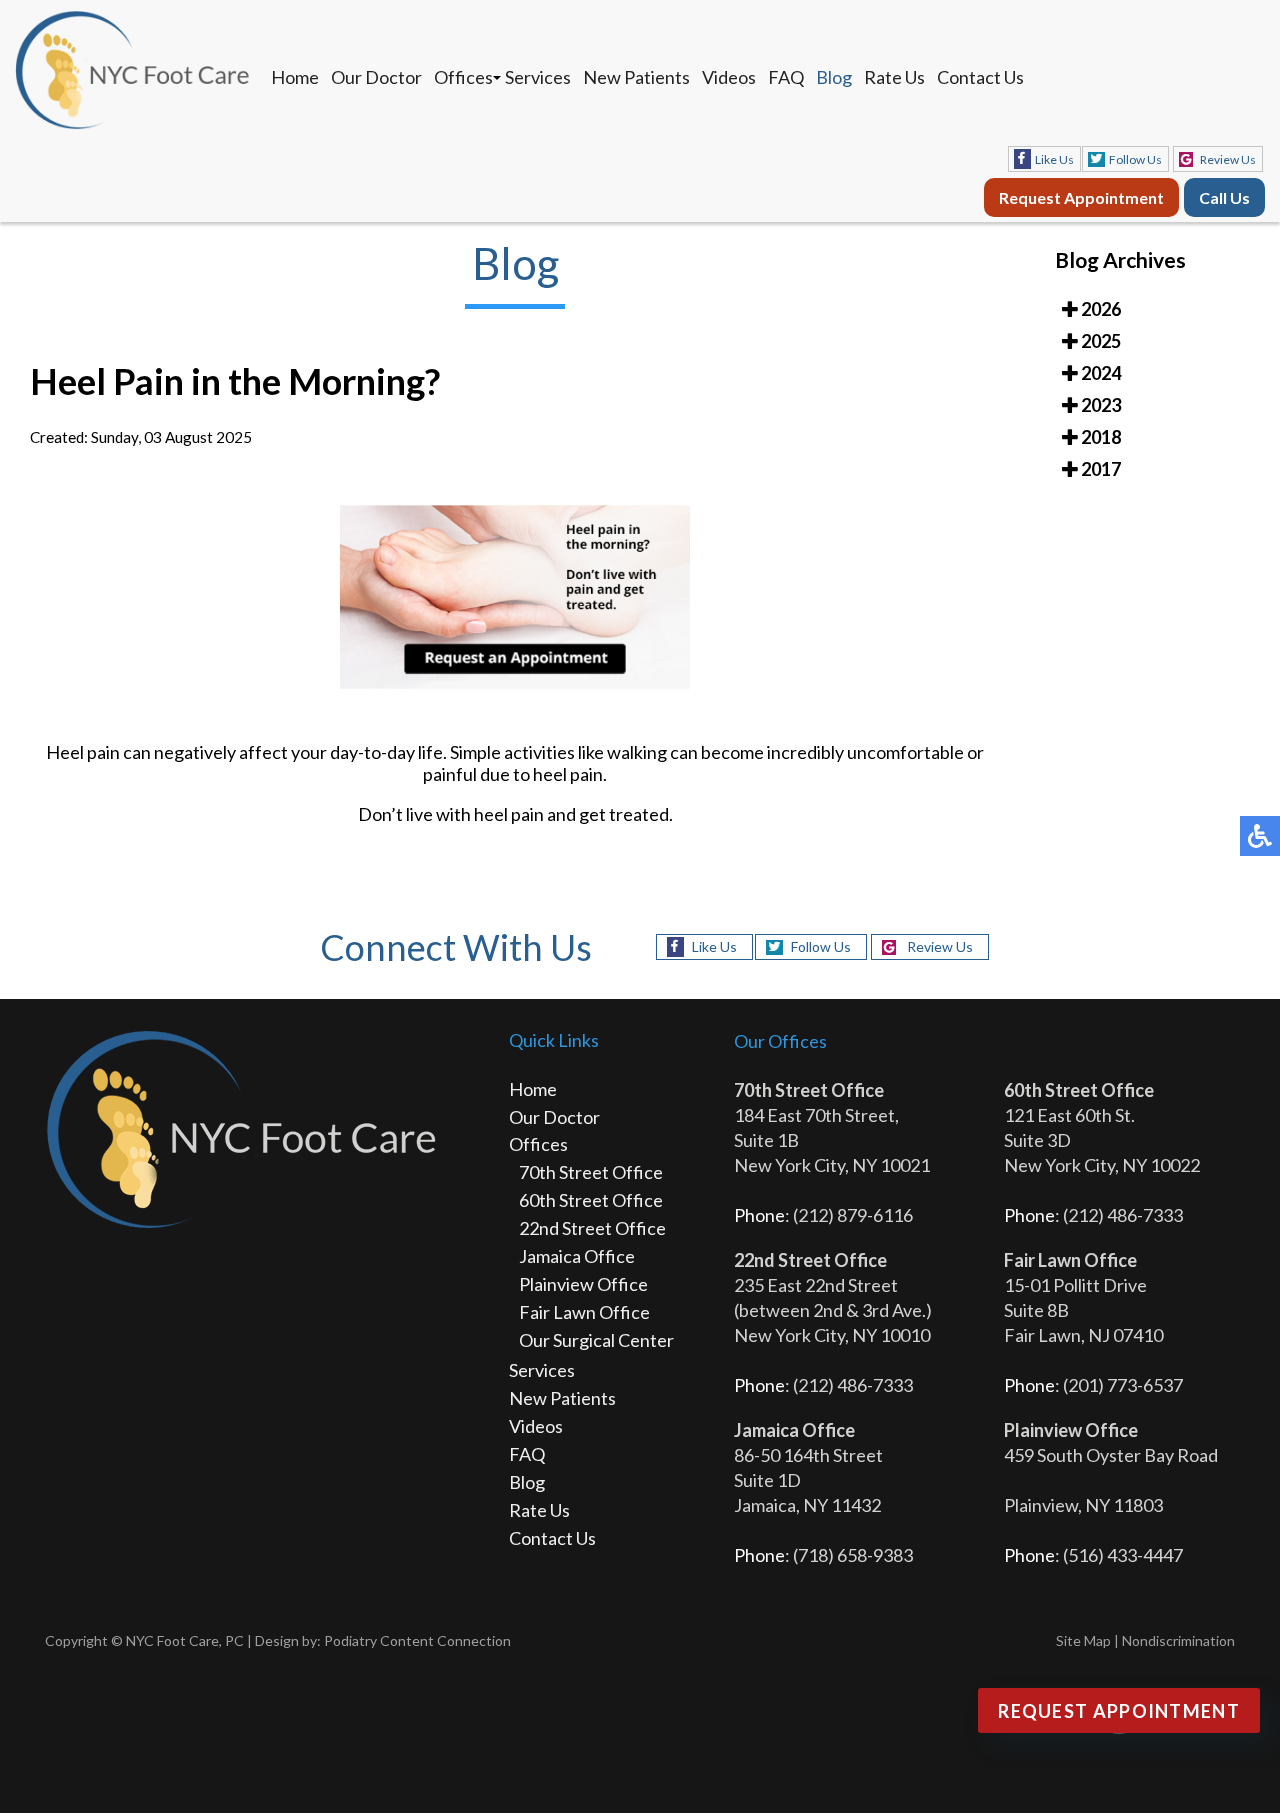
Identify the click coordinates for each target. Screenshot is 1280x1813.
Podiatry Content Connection (417, 1640)
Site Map (1083, 1640)
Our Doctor (376, 77)
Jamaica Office (577, 1256)
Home (295, 77)
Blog (834, 77)
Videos (729, 77)
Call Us (1224, 197)
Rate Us (894, 77)
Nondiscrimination (1178, 1640)
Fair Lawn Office (584, 1312)
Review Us (1228, 159)
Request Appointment (1081, 197)
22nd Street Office (592, 1228)
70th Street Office (591, 1172)
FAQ (786, 77)
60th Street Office (591, 1200)
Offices (463, 77)
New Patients (636, 77)
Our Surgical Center (596, 1340)
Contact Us (980, 77)
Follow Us (1135, 159)
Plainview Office (583, 1284)
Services (538, 77)
